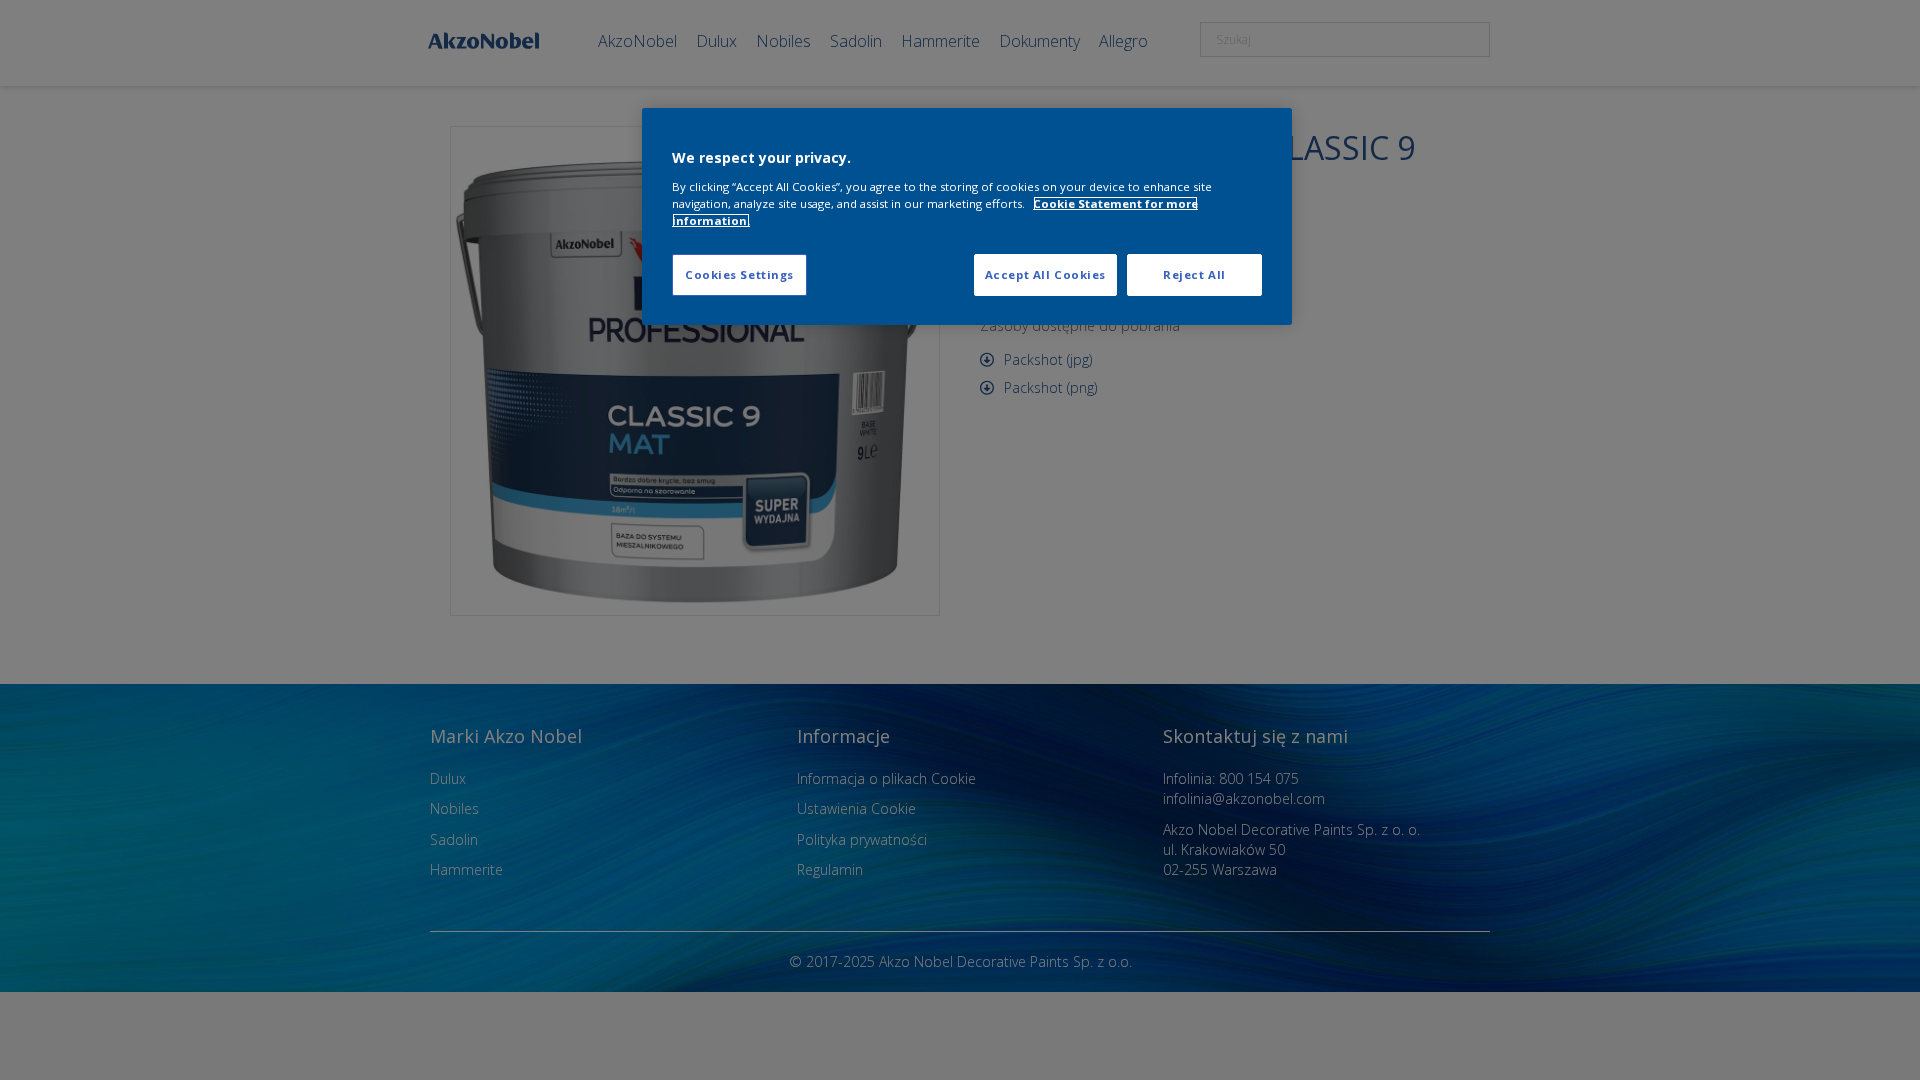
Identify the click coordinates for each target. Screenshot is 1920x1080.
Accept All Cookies (1045, 274)
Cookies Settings (739, 274)
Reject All (1194, 274)
